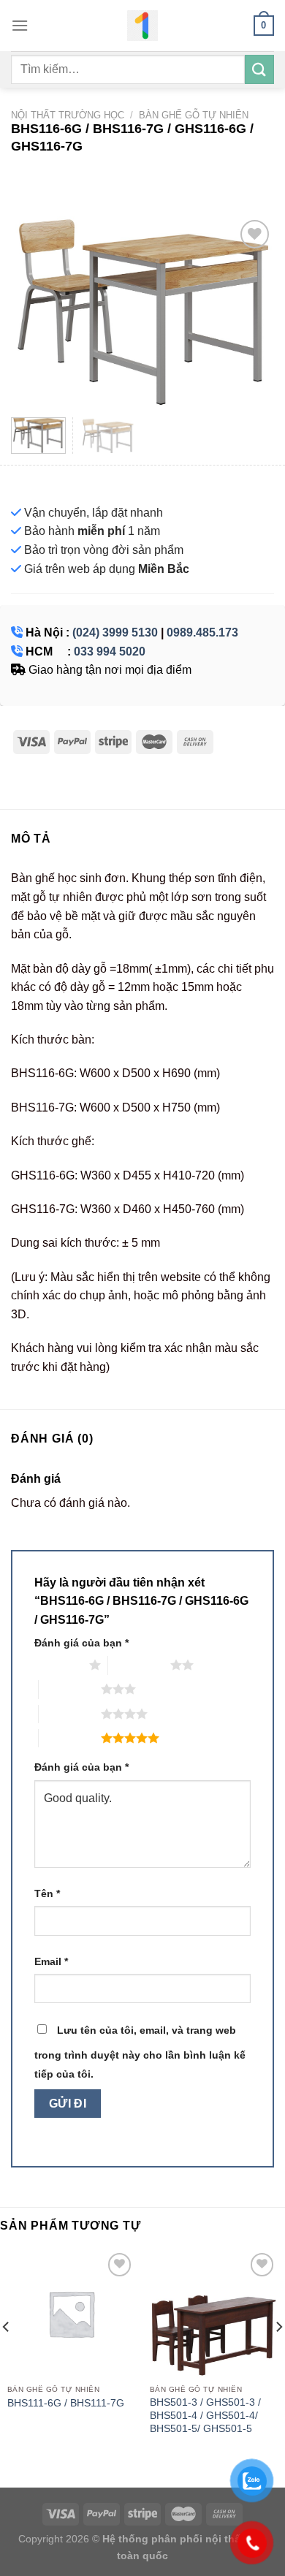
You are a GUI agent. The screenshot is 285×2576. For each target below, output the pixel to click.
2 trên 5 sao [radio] (139, 1665)
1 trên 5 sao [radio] (58, 1665)
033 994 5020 (110, 651)
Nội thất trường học (68, 115)
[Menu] (20, 25)
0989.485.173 (202, 632)
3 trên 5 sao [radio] (70, 1689)
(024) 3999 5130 (115, 632)
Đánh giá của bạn (81, 1643)
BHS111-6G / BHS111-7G (66, 2403)
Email (51, 1961)
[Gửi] (259, 69)
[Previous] (34, 311)
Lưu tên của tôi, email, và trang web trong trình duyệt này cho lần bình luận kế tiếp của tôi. (140, 2052)
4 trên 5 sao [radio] (70, 1714)
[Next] (251, 311)
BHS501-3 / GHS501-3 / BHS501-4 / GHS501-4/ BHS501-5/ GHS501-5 (205, 2415)
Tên (47, 1893)
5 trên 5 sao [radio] (70, 1738)
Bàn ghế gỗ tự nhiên (194, 115)
